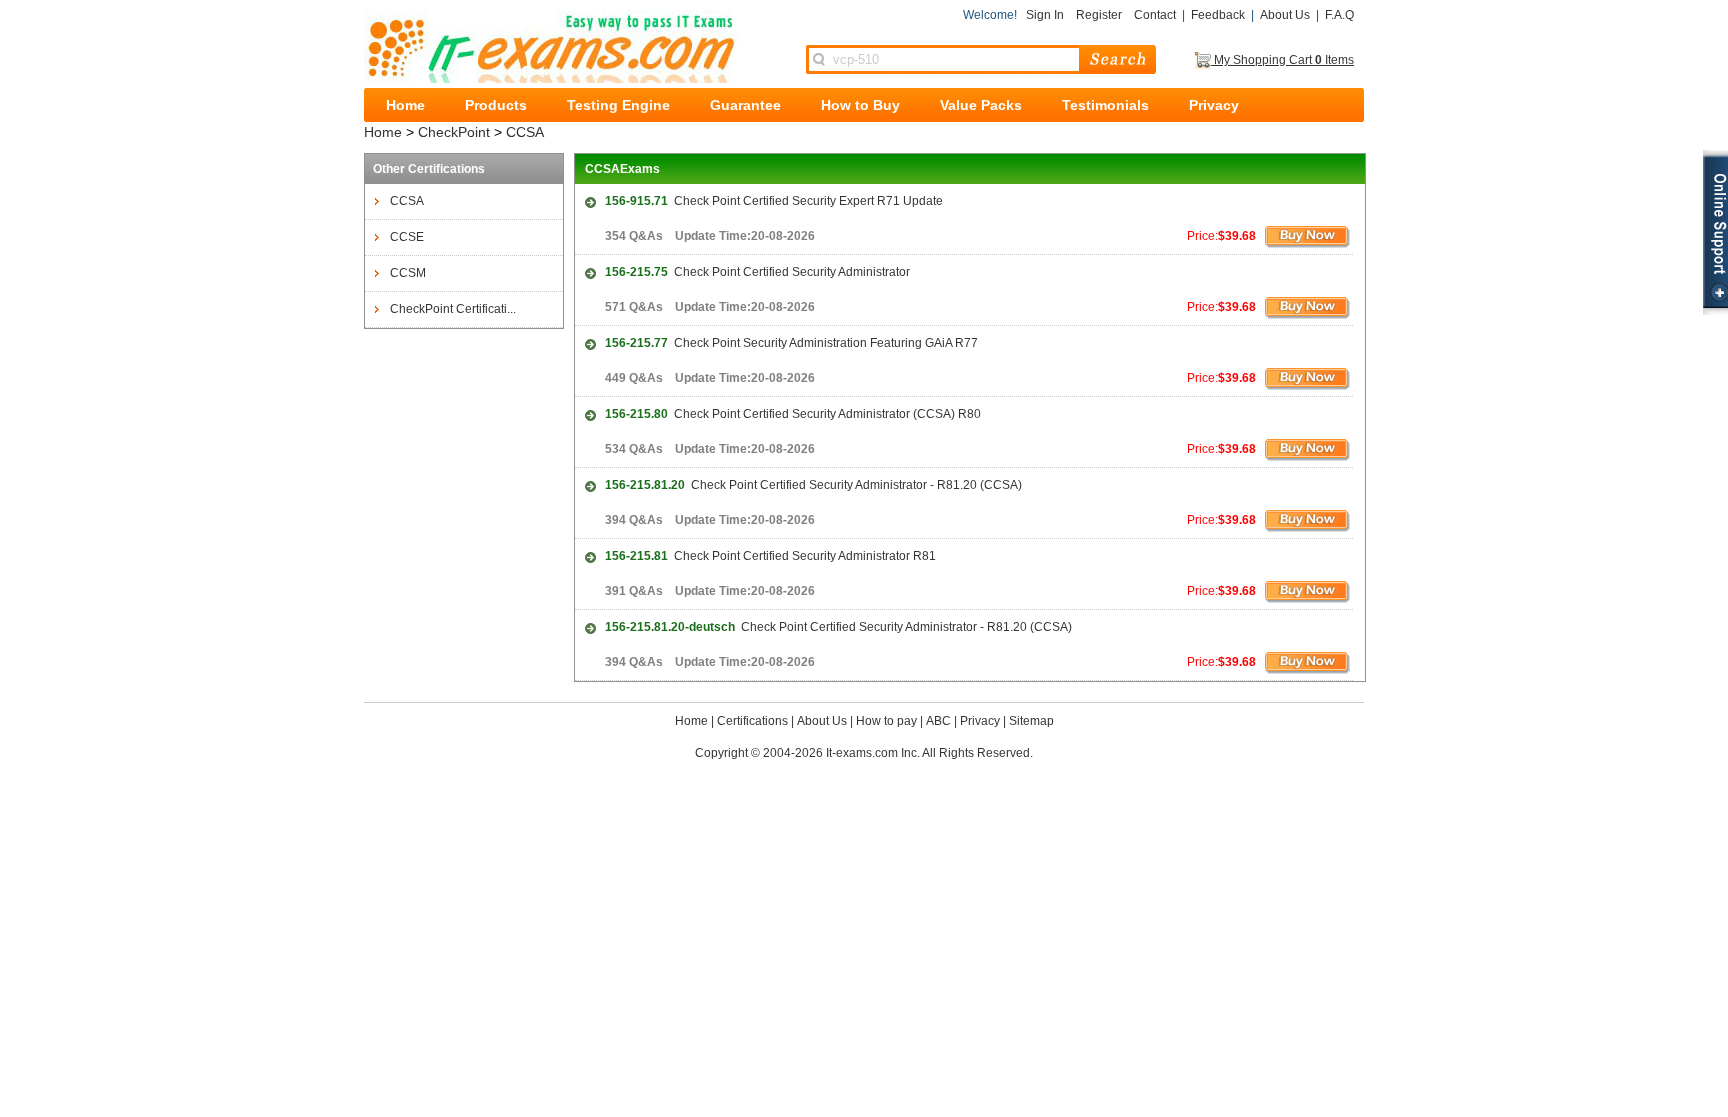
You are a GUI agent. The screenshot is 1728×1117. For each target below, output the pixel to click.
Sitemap (1031, 721)
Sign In (1045, 15)
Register (1099, 15)
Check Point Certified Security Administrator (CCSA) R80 (793, 414)
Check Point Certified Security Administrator (757, 272)
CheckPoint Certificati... (453, 309)
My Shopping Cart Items (1282, 60)
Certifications (752, 721)
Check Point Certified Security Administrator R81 (770, 556)
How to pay (886, 721)
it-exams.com (550, 46)
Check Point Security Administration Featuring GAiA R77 (791, 343)
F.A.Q (1339, 15)
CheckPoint (454, 132)
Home (405, 105)
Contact (1155, 15)
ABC (938, 721)
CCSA (525, 132)
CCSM (408, 273)
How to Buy (860, 105)
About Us (1285, 15)
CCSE (407, 237)
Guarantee (745, 105)
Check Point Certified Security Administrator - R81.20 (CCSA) (813, 485)
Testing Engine (618, 105)
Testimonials (1105, 105)
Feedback (1218, 15)
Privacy (1214, 105)
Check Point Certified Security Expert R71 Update (774, 201)
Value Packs (981, 105)
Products (496, 105)
